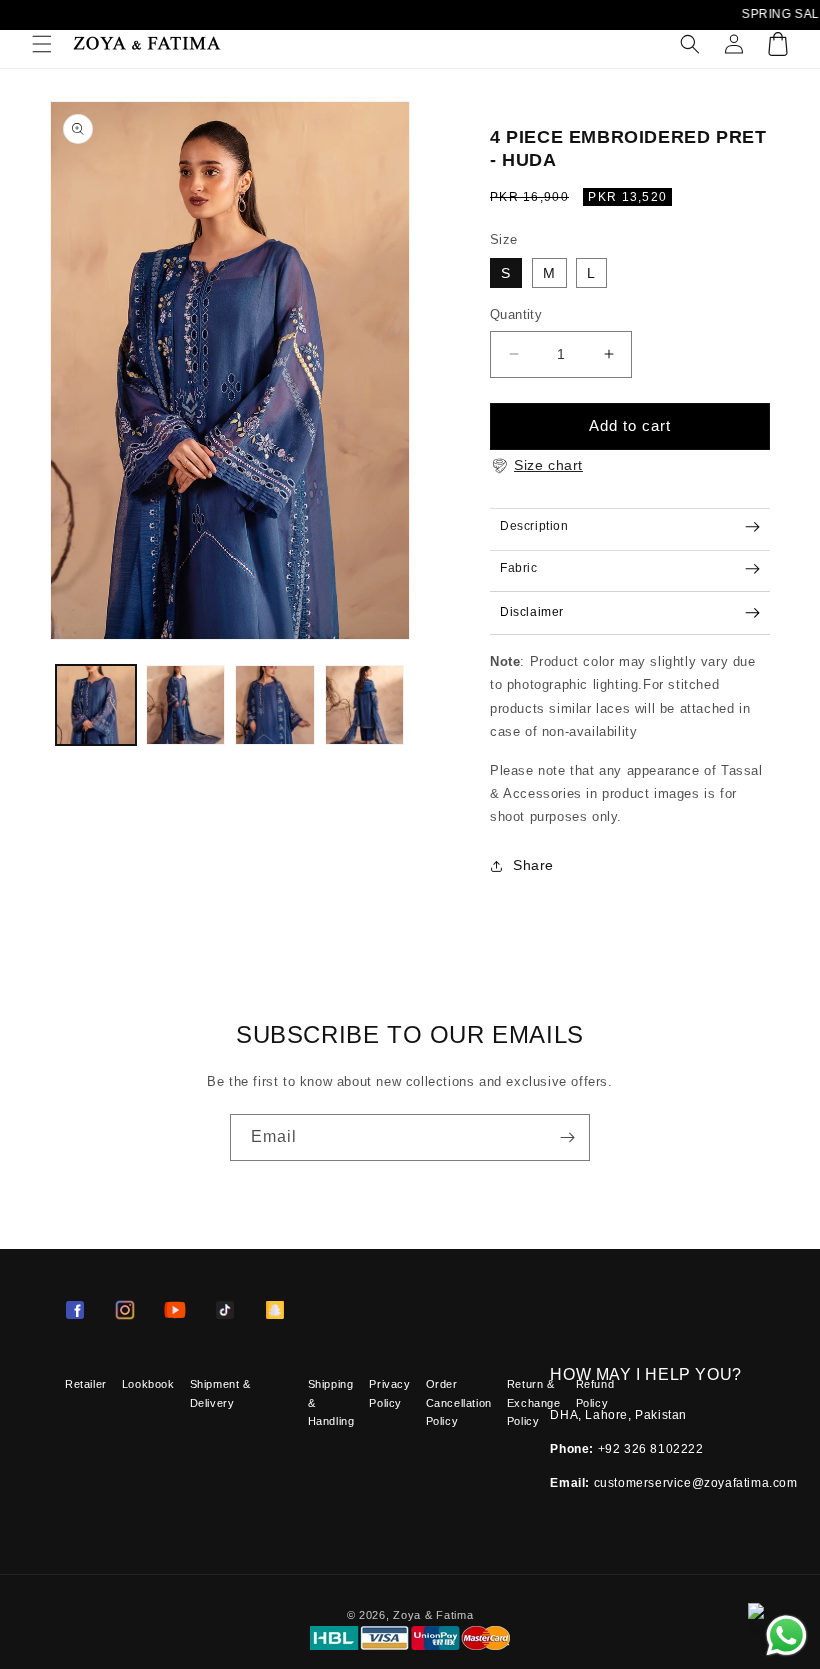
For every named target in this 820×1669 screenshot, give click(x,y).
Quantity (516, 314)
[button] (42, 44)
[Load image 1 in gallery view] (96, 705)
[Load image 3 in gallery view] (275, 705)
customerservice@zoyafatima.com (696, 1483)
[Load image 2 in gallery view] (186, 705)
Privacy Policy (389, 1393)
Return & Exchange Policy (534, 1403)
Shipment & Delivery (220, 1393)
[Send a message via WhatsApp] (786, 1635)
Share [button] (533, 865)
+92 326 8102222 (651, 1449)
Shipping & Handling (331, 1403)
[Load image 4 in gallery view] (365, 705)
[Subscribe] (567, 1137)
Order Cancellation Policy (459, 1403)
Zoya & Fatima (433, 1615)
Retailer (86, 1384)
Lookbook (148, 1384)
